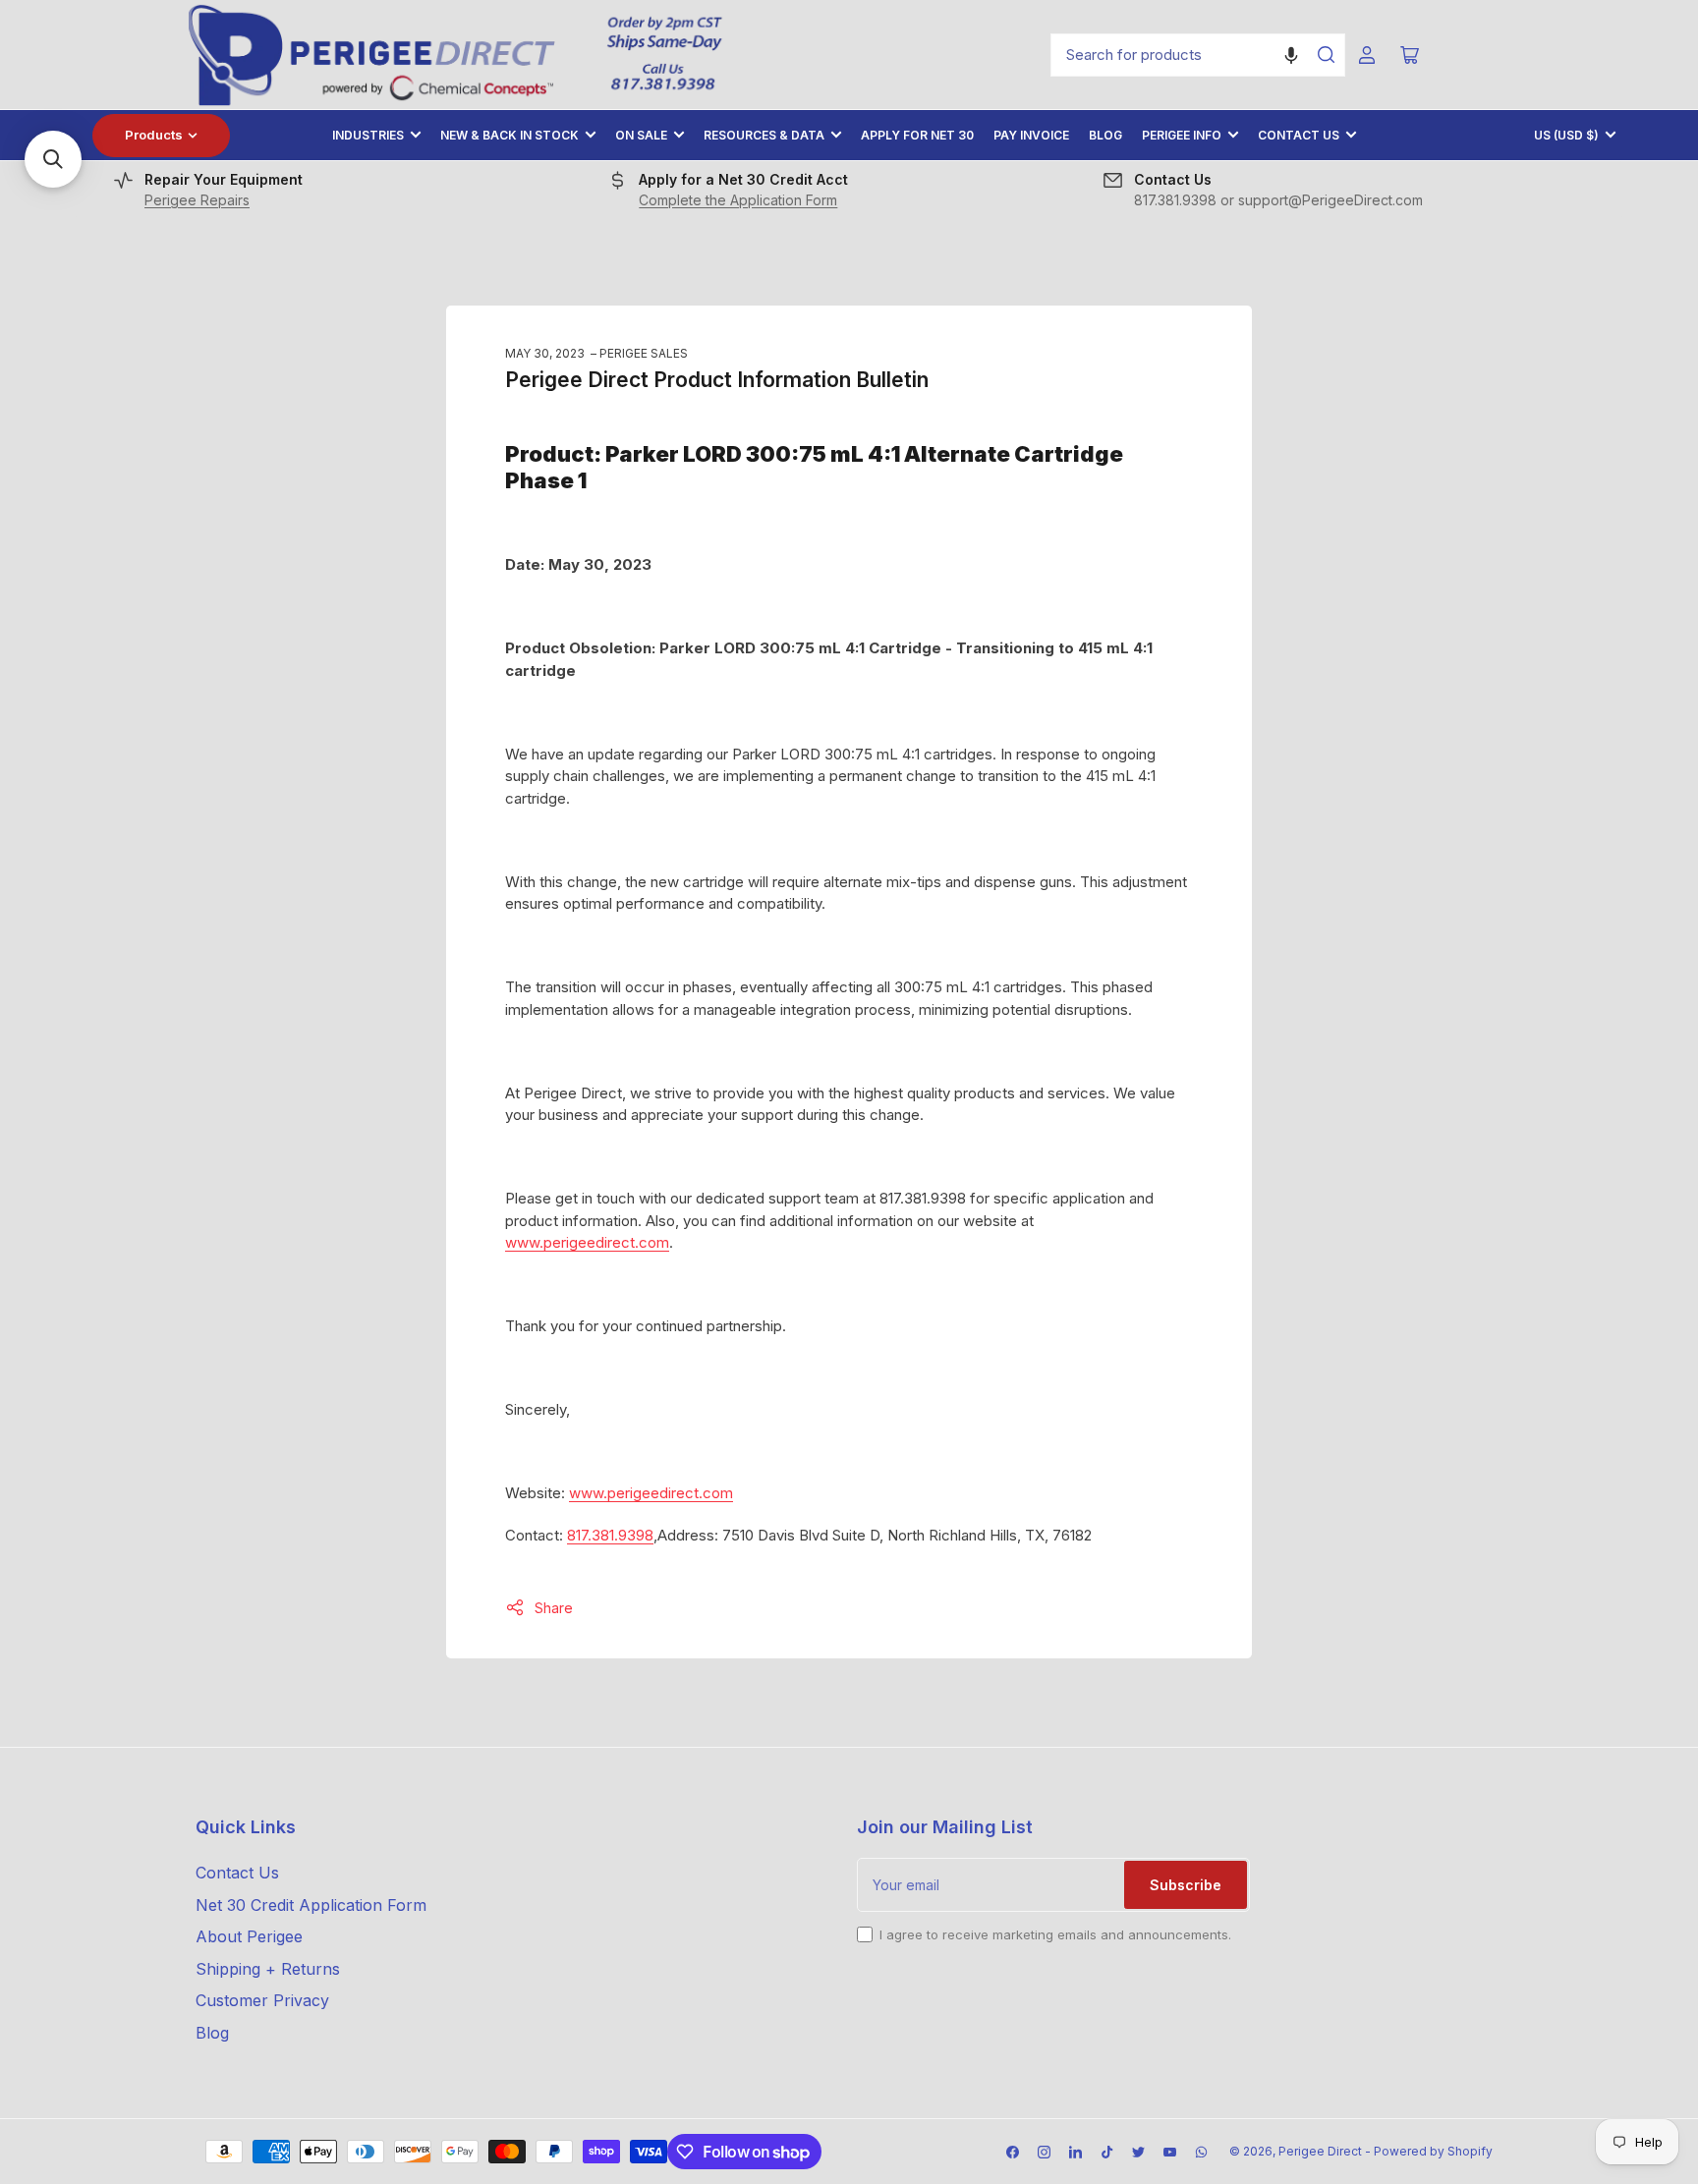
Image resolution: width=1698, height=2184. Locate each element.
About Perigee (249, 1936)
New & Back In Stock (509, 135)
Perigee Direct (1320, 2151)
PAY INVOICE (1031, 135)
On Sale (641, 135)
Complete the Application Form (738, 200)
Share (554, 1608)
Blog (1105, 135)
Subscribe (1186, 1885)
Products (154, 135)
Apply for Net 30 (917, 135)
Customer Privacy (262, 2000)
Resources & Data (764, 135)
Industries (368, 135)
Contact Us (1299, 135)
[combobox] (1198, 55)
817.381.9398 (610, 1535)
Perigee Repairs (197, 200)
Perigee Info (1182, 135)
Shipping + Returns (268, 1969)
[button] (1291, 55)
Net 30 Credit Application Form (311, 1905)
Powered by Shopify (1433, 2151)
